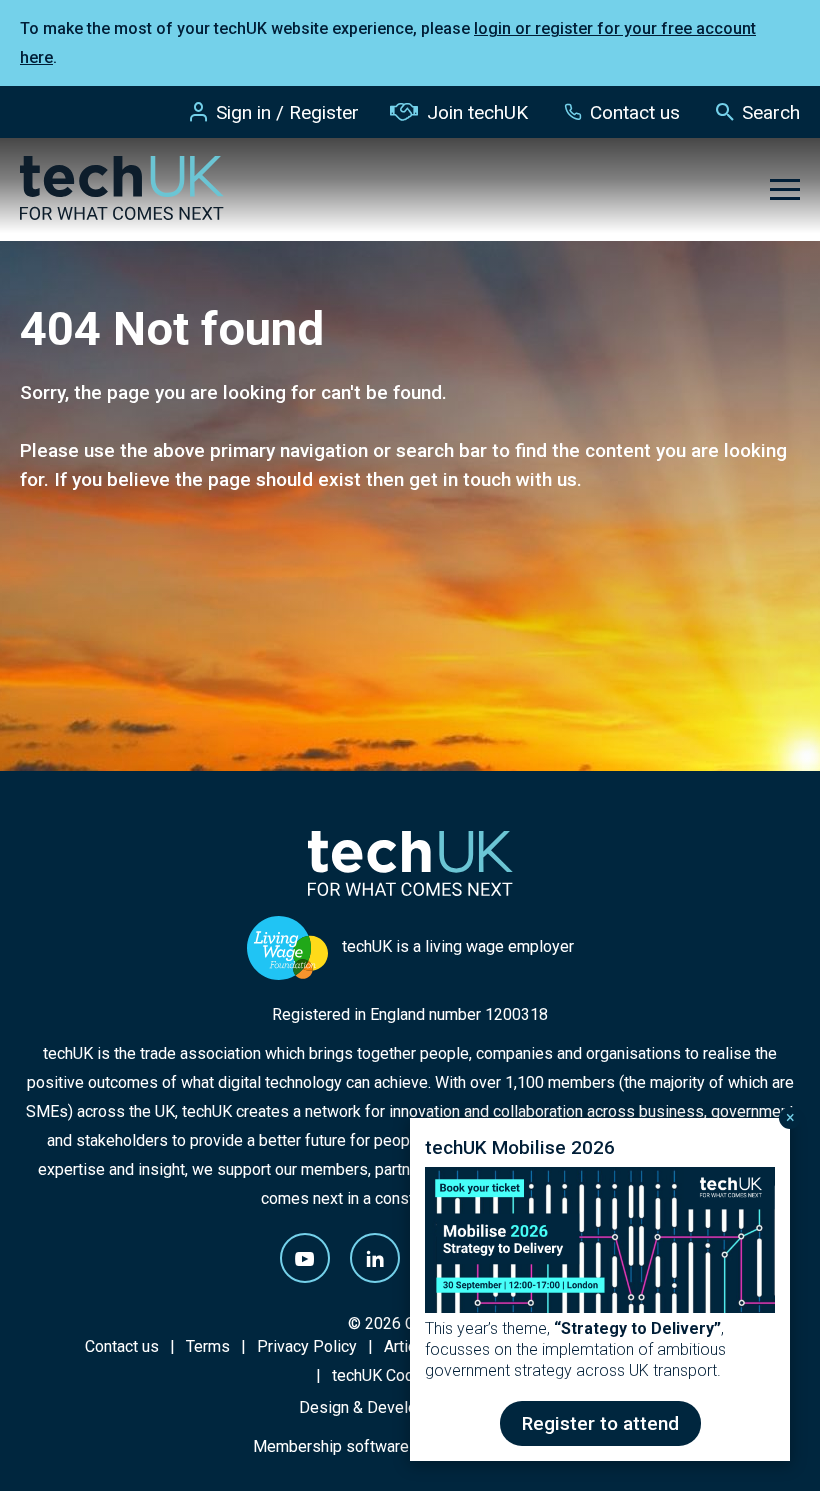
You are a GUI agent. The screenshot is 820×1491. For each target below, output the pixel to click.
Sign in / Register (287, 112)
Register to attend (600, 1423)
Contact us (635, 112)
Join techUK (477, 112)
